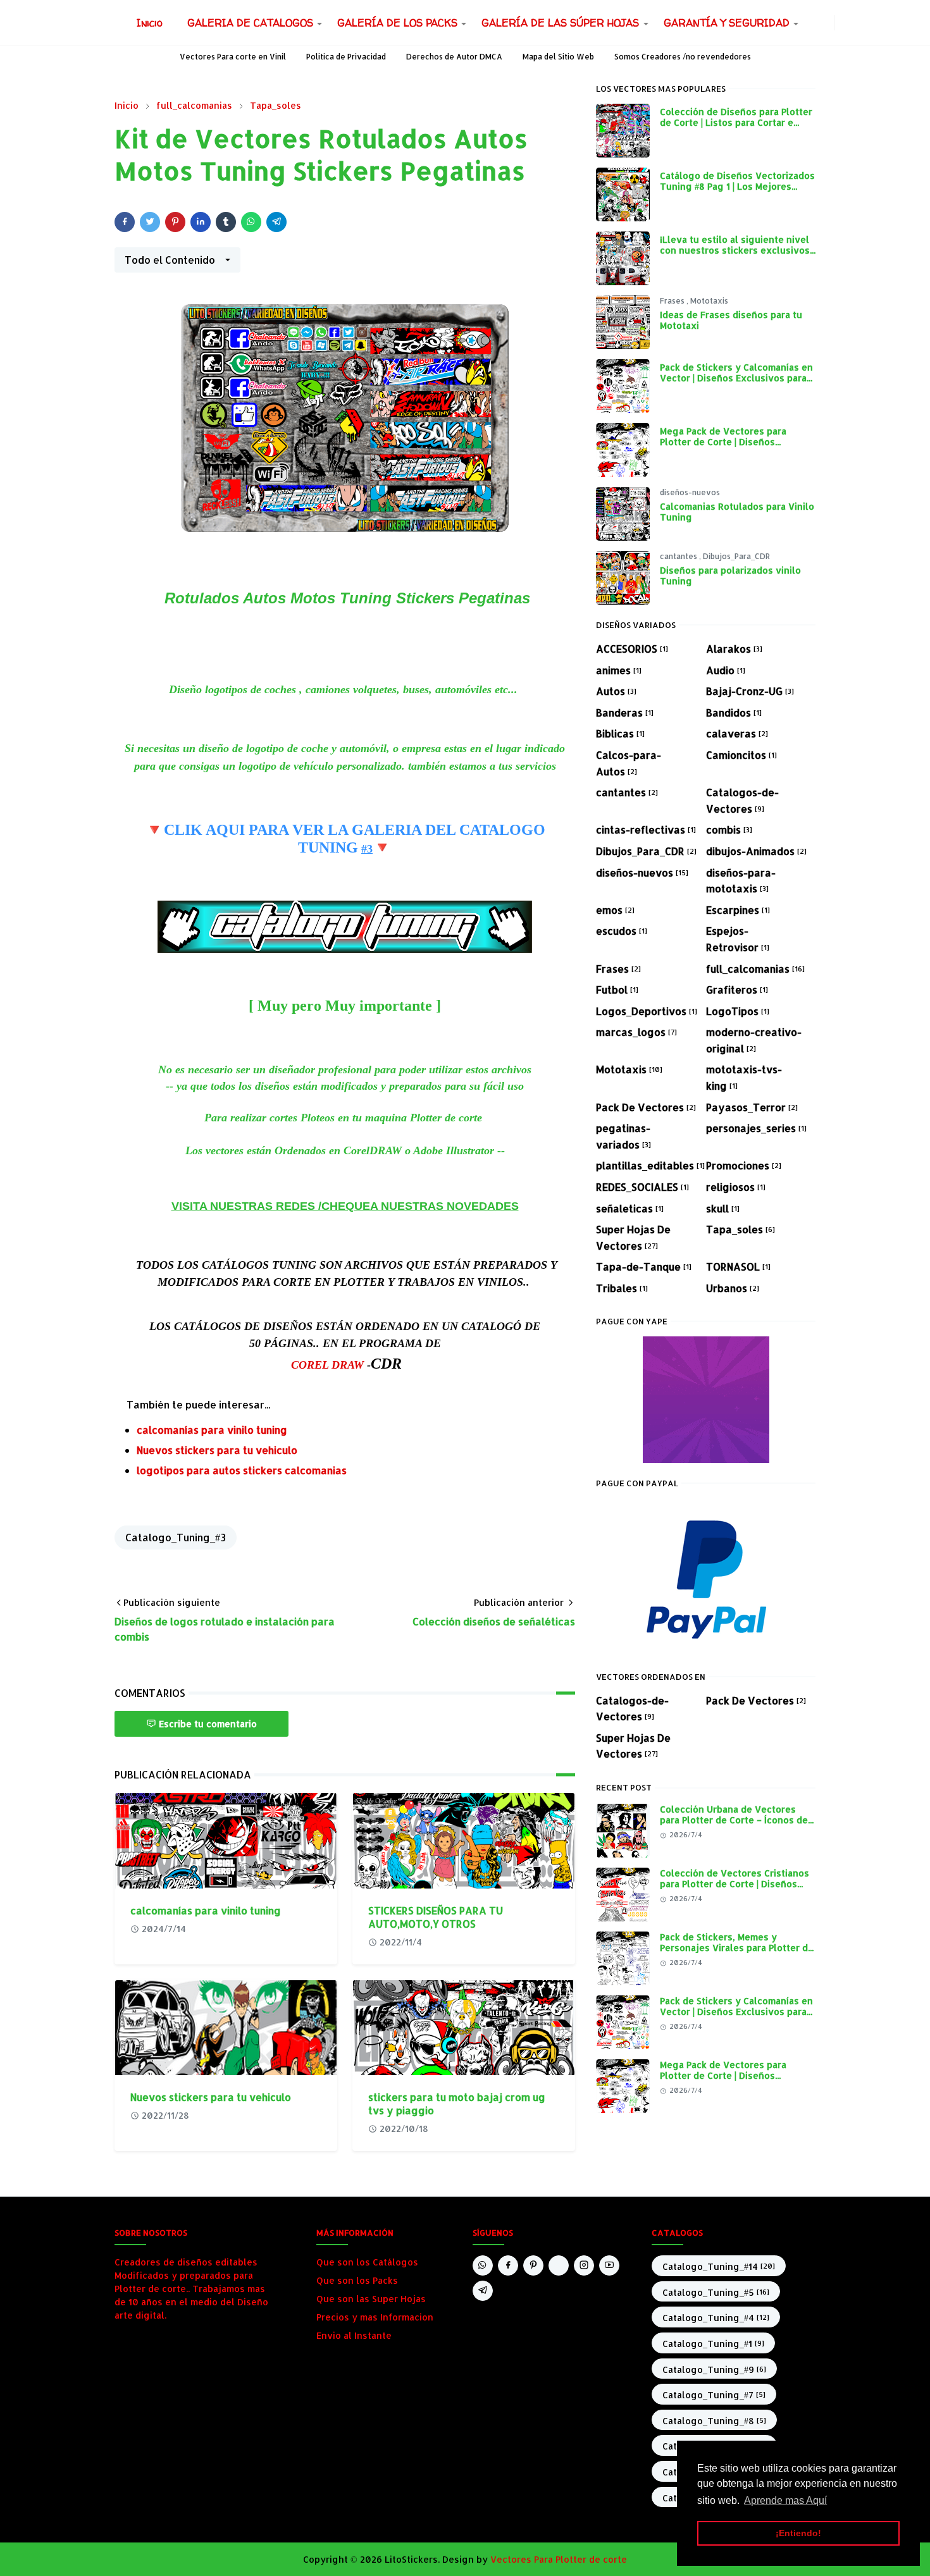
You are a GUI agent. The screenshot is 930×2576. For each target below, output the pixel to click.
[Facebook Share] (125, 222)
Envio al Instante (354, 2335)
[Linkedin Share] (201, 222)
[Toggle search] (853, 23)
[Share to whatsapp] (251, 222)
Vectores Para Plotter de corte (559, 2559)
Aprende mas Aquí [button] (785, 2500)
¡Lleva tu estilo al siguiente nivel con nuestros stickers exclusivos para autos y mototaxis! (735, 250)
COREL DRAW (327, 1365)
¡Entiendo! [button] (798, 2533)
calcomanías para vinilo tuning (212, 1430)
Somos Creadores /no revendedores (683, 57)
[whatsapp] (807, 23)
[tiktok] (559, 2265)
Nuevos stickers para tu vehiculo (217, 1450)
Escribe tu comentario (208, 1724)
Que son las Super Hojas (371, 2299)
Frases (673, 301)
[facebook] (817, 23)
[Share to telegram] (276, 222)
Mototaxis (709, 301)
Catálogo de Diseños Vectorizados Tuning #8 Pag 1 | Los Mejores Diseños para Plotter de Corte (737, 187)
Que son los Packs (357, 2280)
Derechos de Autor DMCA (454, 57)
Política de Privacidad (346, 57)
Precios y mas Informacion (375, 2317)
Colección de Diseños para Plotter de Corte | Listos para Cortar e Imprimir (736, 122)
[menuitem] (150, 23)
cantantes (679, 556)
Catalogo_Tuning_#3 (176, 1537)
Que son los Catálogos (367, 2262)
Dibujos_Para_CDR (736, 556)
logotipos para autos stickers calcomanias (242, 1470)
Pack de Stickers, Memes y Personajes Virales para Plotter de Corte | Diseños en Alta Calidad (737, 1948)
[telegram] (483, 2291)
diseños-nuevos (690, 492)
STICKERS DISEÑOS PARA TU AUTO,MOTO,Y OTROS (436, 1917)
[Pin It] (175, 222)
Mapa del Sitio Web (558, 57)
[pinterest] (533, 2265)
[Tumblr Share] (226, 222)
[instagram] (827, 23)
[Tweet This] (150, 222)
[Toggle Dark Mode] (843, 22)
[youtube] (609, 2265)
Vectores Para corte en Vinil (233, 57)
